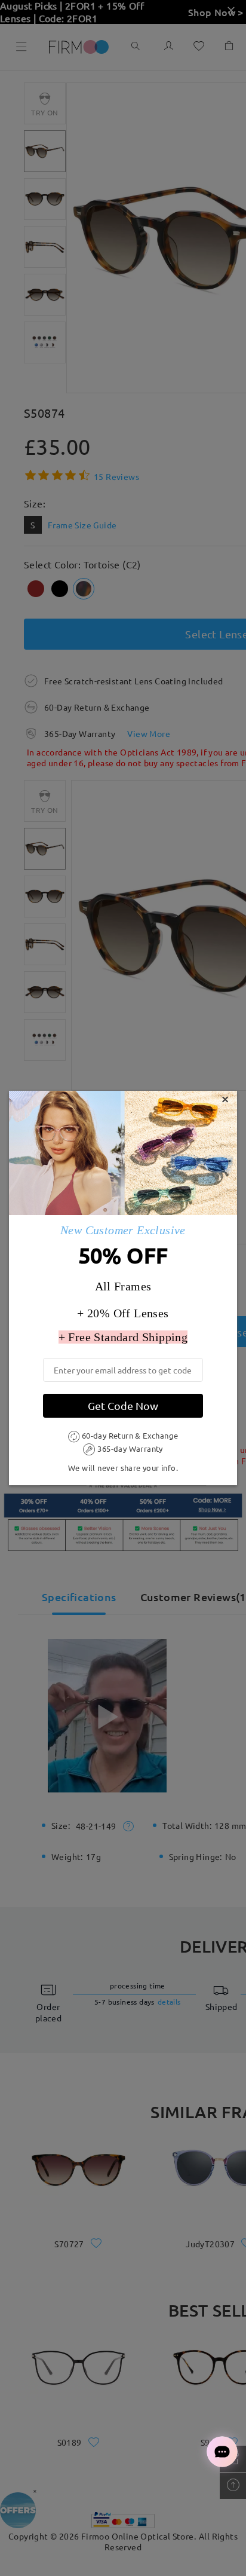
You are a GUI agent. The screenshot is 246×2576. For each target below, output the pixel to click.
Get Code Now (123, 1405)
